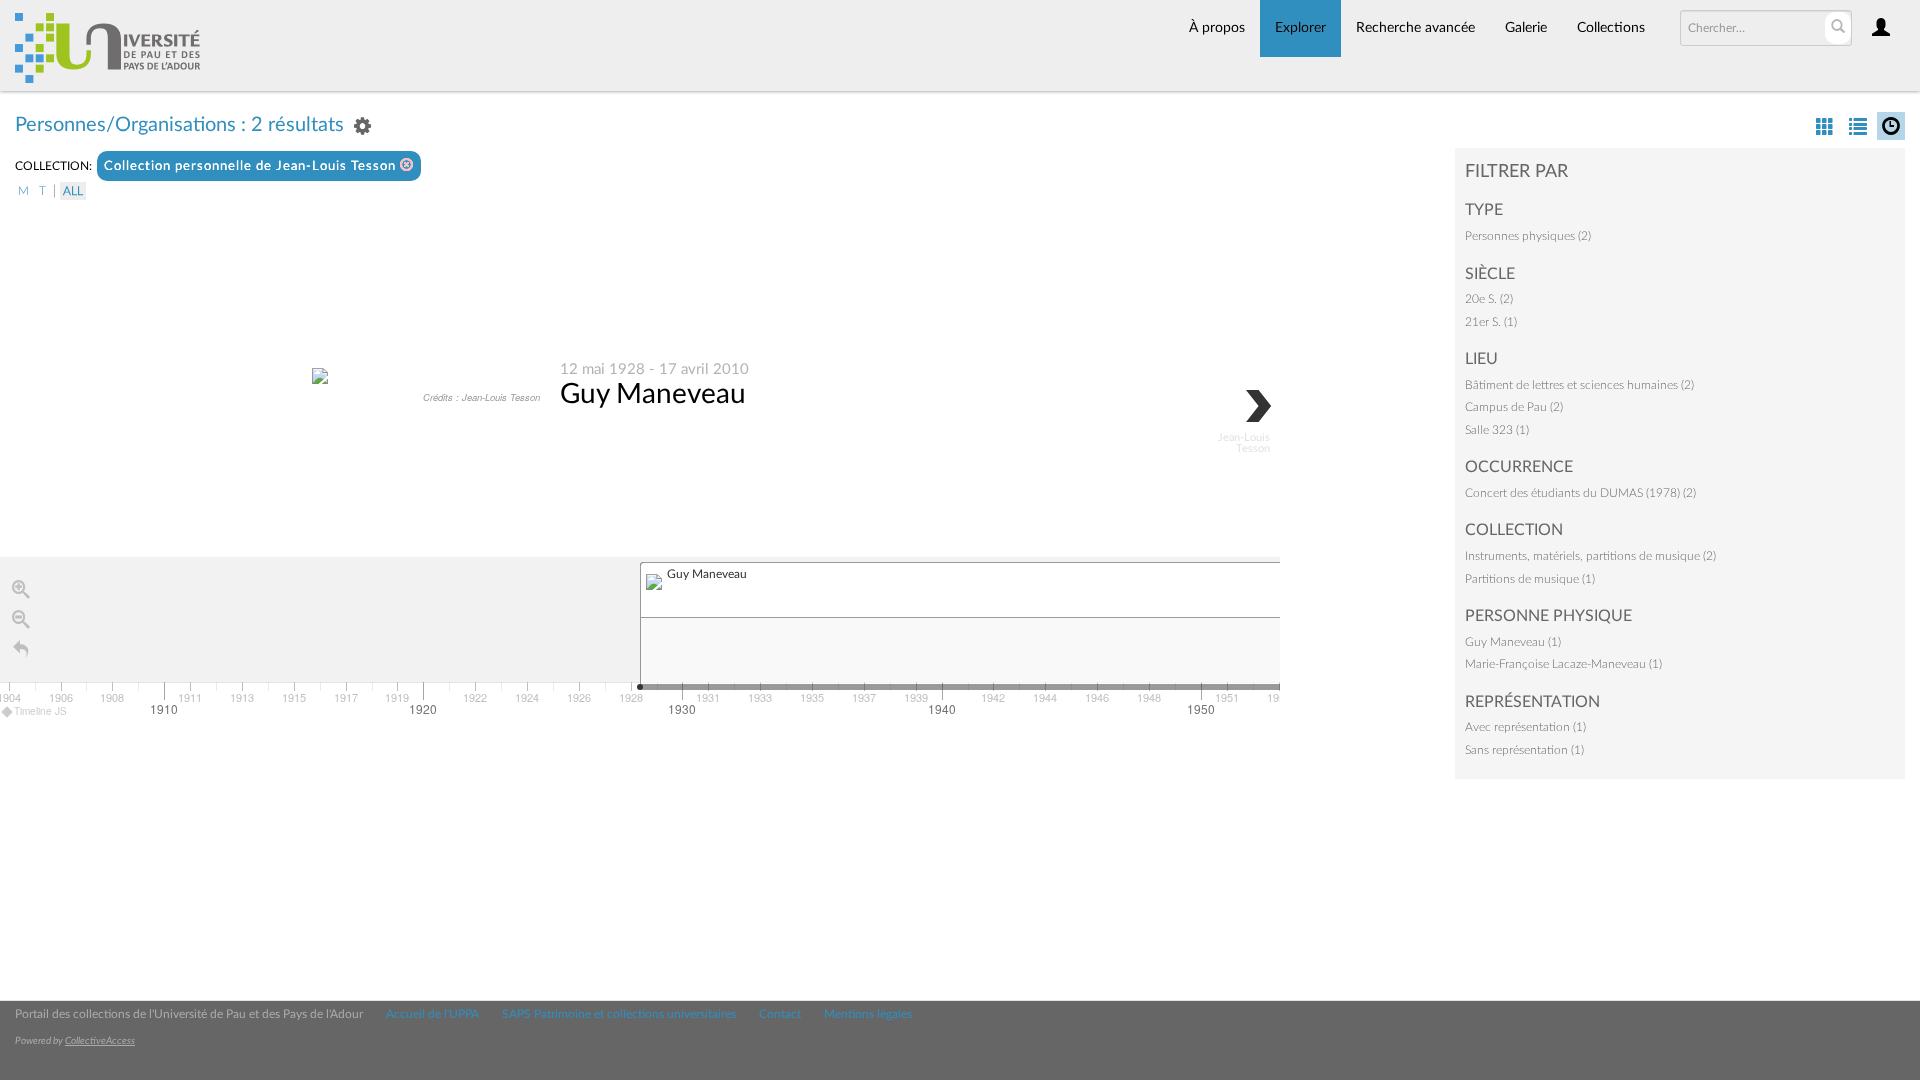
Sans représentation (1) (1524, 750)
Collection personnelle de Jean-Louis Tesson (252, 166)
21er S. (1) (1491, 322)
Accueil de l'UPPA (432, 1014)
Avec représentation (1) (1525, 727)
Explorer (1300, 28)
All (73, 191)
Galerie (1526, 28)
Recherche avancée (1415, 28)
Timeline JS (40, 711)
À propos (1217, 28)
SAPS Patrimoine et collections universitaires (619, 1014)
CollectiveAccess (100, 1041)
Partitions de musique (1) (1530, 579)
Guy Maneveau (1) (1513, 642)
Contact (780, 1014)
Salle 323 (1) (1497, 430)
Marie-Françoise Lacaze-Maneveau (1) (1563, 664)
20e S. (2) (1489, 299)
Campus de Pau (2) (1514, 407)
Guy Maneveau (653, 394)
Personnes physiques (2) (1528, 236)
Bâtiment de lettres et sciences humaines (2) (1579, 385)
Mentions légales (868, 1014)
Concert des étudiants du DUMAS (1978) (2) (1580, 493)
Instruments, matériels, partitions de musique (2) (1590, 556)
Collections (1611, 28)
